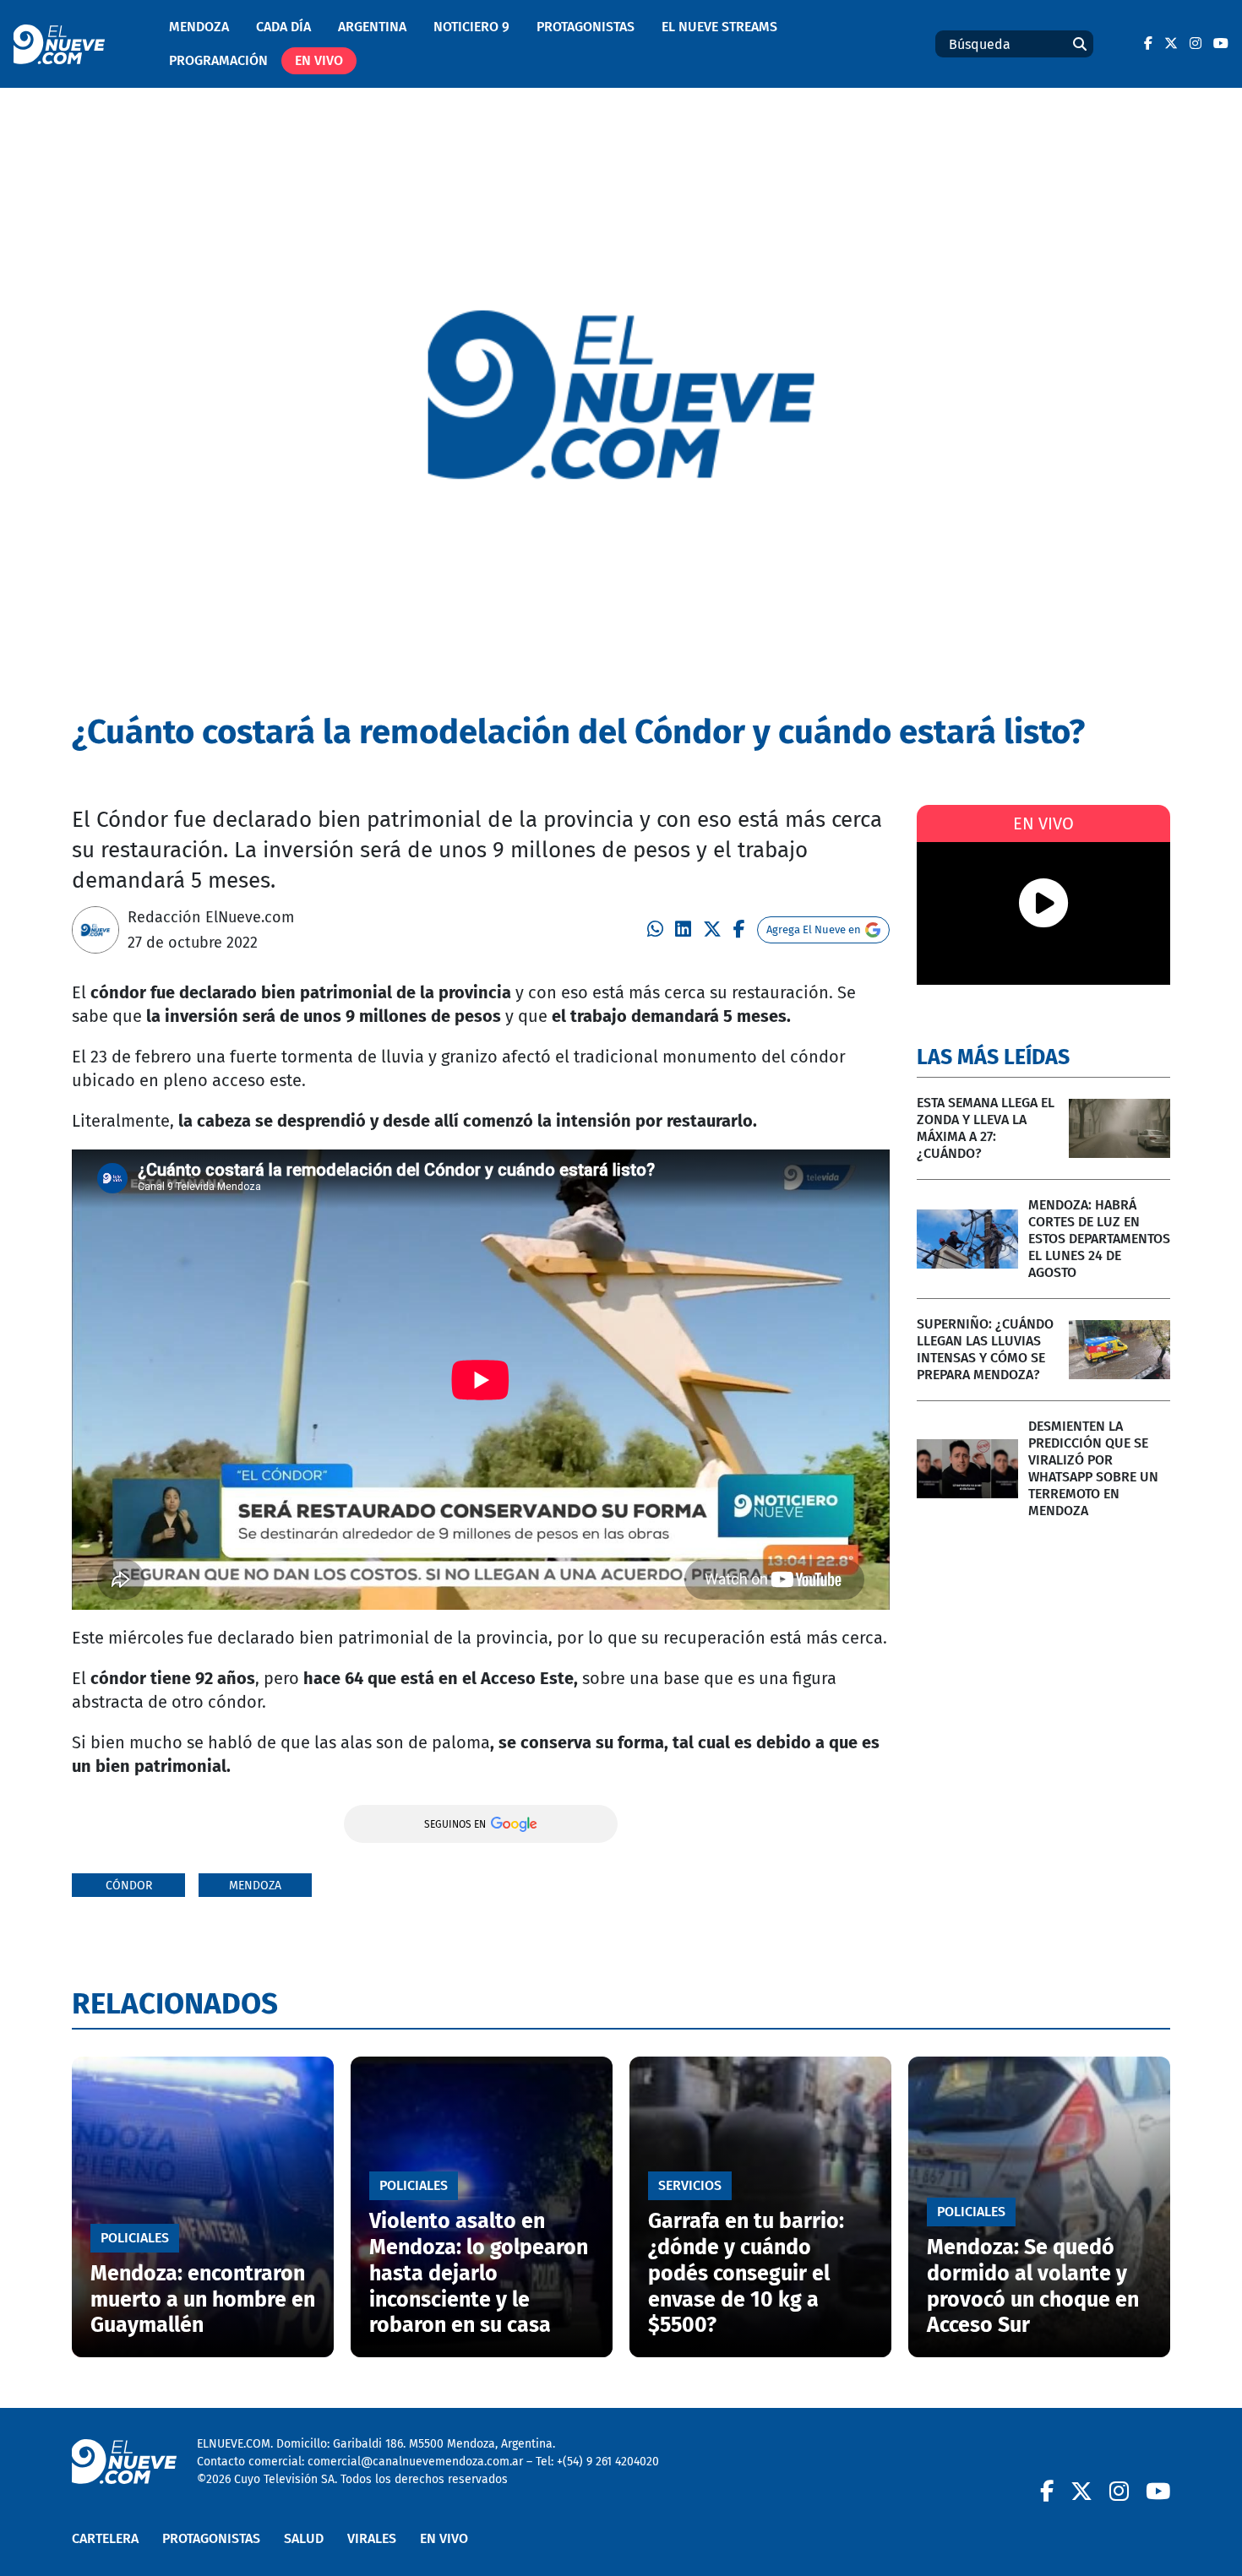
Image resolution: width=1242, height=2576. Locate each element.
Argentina (372, 27)
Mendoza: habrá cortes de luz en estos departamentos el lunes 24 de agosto (1099, 1239)
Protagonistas (586, 27)
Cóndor (129, 1886)
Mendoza (199, 27)
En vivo (319, 60)
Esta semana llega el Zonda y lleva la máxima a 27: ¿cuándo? (986, 1128)
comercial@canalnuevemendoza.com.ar (415, 2462)
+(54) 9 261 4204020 (608, 2462)
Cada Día (283, 27)
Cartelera (105, 2538)
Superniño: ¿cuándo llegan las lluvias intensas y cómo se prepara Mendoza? (985, 1349)
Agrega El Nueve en (814, 929)
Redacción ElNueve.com (211, 917)
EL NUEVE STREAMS (719, 27)
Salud (304, 2538)
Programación (218, 60)
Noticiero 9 (471, 27)
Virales (372, 2538)
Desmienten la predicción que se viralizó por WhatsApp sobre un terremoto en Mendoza (1093, 1468)
